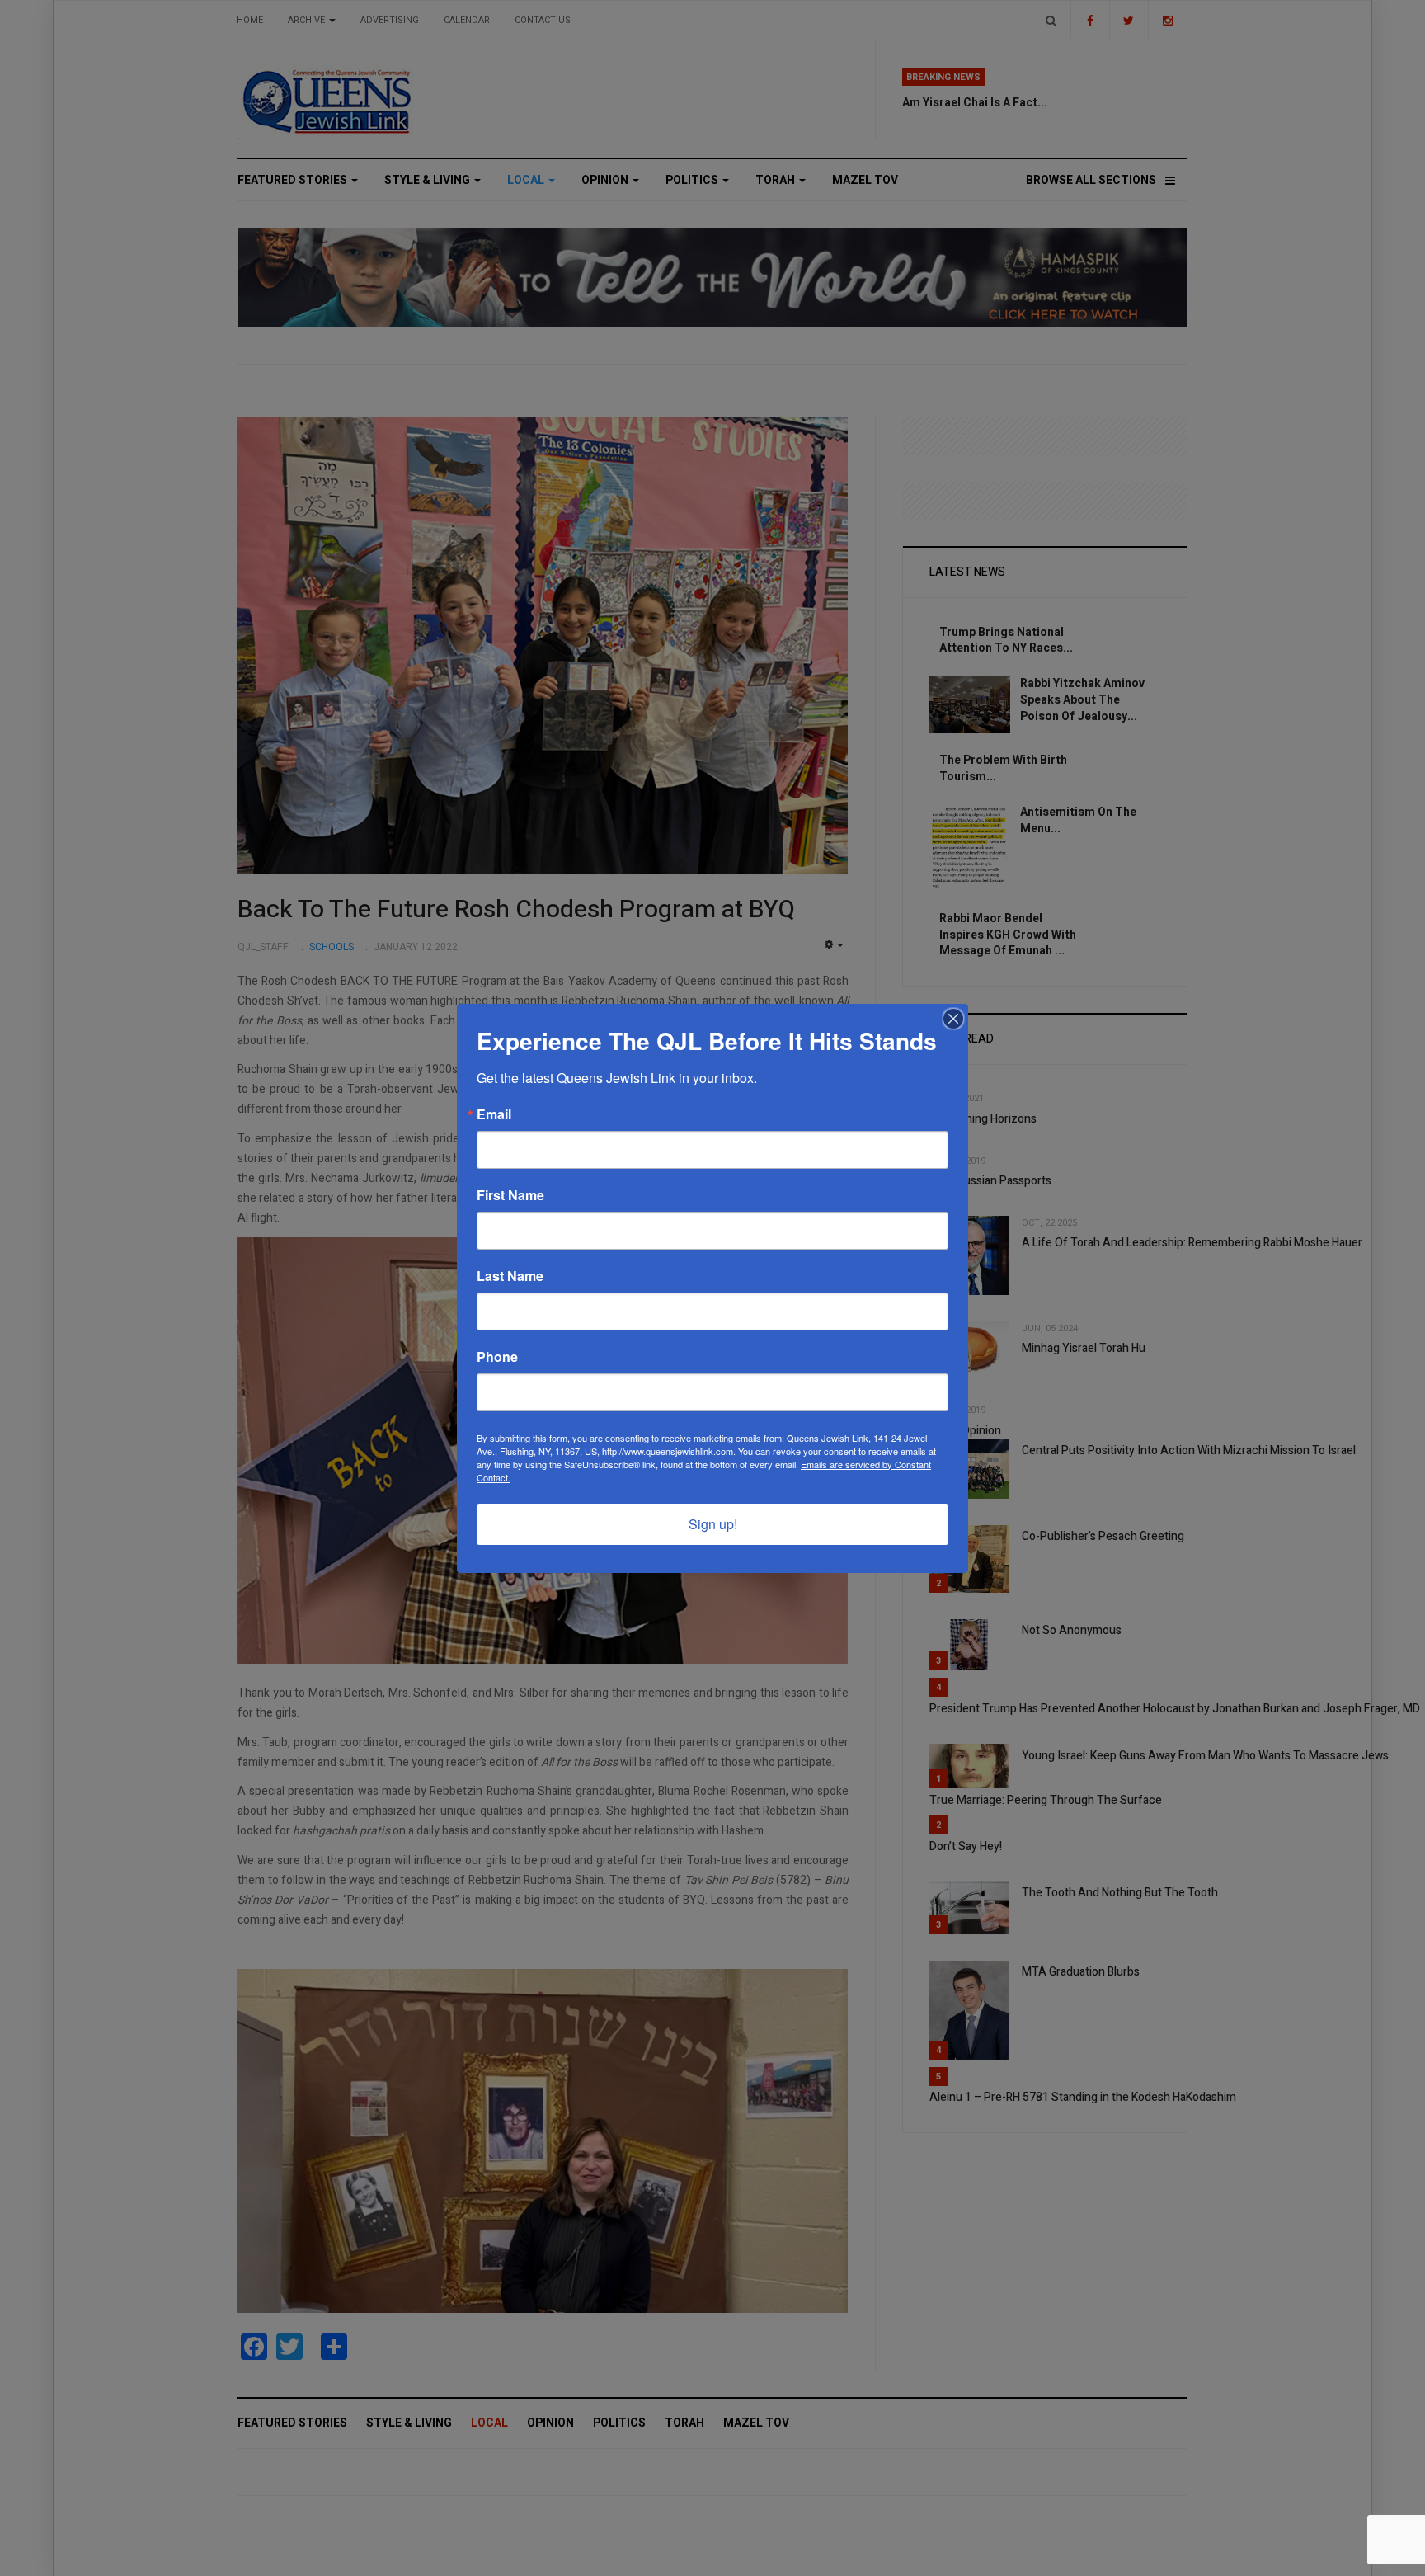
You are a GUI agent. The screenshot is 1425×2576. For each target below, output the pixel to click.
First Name (510, 1195)
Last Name (510, 1276)
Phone (497, 1357)
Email (494, 1114)
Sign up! (713, 1524)
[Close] (953, 1019)
